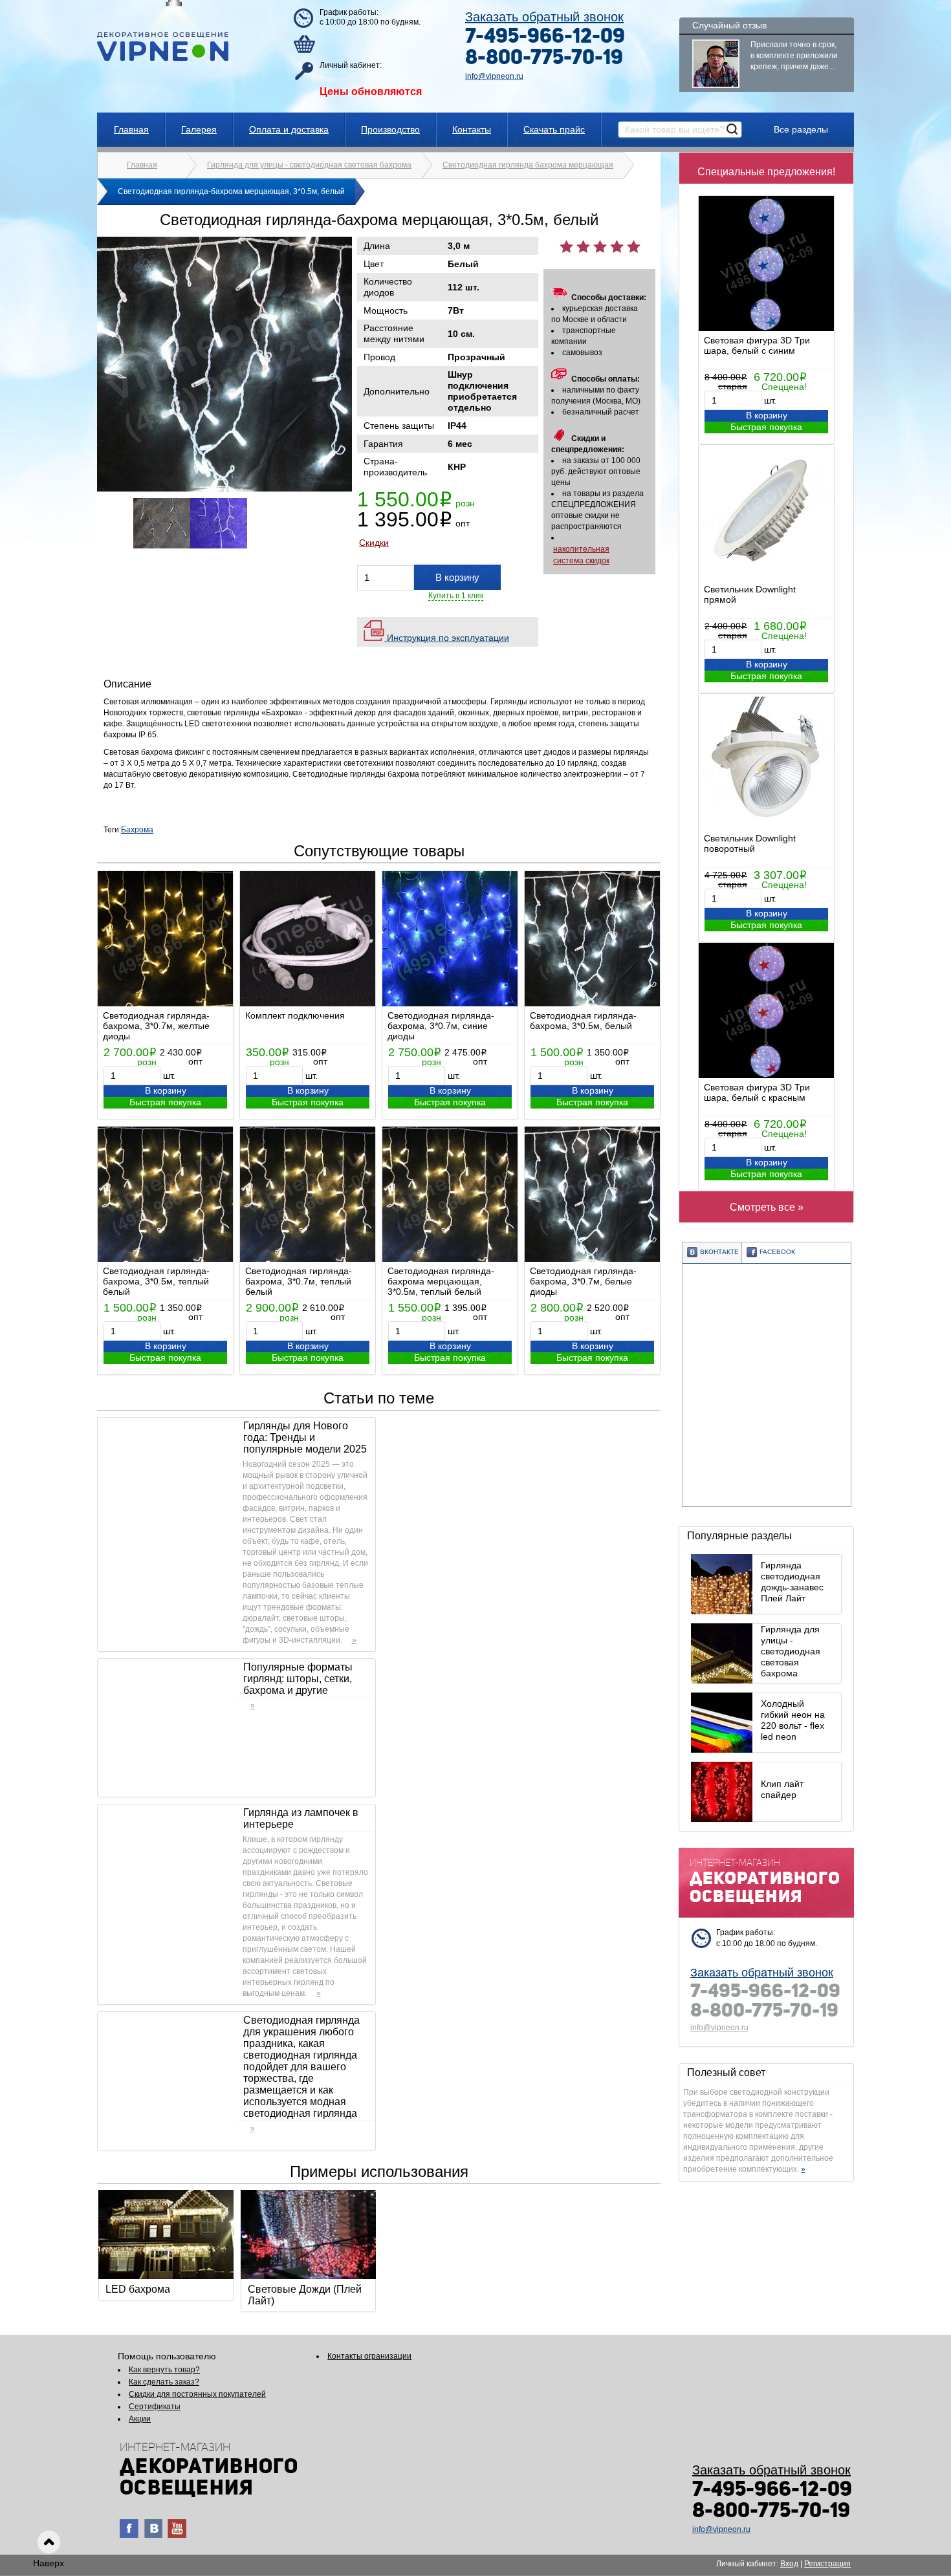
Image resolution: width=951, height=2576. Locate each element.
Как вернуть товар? (164, 2370)
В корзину (767, 415)
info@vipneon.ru (494, 76)
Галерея (199, 129)
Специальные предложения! (766, 172)
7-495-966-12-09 (545, 38)
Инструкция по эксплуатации (447, 638)
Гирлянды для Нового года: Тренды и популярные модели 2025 (305, 1437)
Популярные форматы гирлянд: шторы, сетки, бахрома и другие (298, 1679)
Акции (140, 2419)
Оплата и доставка (289, 129)
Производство (390, 129)
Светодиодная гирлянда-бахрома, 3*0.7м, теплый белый (299, 1281)
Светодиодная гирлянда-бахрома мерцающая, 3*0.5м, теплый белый (441, 1281)
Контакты (472, 129)
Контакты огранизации (369, 2356)
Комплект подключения (295, 1015)
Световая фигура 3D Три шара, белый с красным (757, 1092)
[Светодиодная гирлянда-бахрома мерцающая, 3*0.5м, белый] (224, 489)
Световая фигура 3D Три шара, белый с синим (757, 345)
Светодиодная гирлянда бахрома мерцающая (528, 165)
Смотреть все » (767, 1207)
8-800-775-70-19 (544, 59)
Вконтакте (719, 1252)
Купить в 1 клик (456, 596)
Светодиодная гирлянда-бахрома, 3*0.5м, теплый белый (156, 1281)
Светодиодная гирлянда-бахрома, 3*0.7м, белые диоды (583, 1281)
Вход (789, 2564)
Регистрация (827, 2564)
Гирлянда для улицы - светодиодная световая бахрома (309, 165)
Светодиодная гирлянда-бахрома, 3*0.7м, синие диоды (441, 1026)
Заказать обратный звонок (544, 17)
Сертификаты (155, 2407)
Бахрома (137, 830)
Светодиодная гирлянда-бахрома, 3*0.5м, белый (583, 1021)
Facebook (778, 1252)
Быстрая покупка (766, 427)
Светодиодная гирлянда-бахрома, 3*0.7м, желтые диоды (156, 1026)
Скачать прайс (554, 129)
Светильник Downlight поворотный (750, 843)
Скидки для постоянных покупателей (197, 2394)
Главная (131, 129)
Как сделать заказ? (164, 2382)
